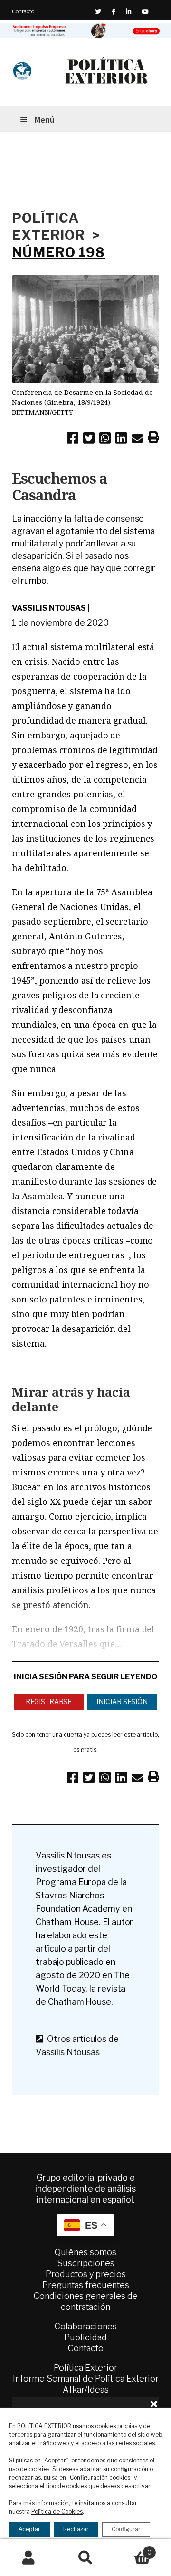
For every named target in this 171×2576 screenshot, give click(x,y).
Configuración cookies (100, 2477)
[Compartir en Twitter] (89, 440)
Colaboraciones (86, 2326)
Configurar (126, 2529)
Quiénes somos (85, 2252)
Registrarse (49, 1701)
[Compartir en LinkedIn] (121, 440)
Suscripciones (86, 2263)
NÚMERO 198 (58, 252)
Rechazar (76, 2529)
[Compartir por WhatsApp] (105, 440)
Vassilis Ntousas (49, 608)
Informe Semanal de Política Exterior (86, 2379)
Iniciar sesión (122, 1701)
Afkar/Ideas (86, 2389)
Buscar (85, 2558)
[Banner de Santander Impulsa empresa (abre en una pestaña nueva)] (85, 31)
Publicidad (85, 2337)
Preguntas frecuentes (86, 2285)
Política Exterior (85, 2368)
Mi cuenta (28, 2558)
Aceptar (29, 2529)
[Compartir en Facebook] (73, 440)
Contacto (23, 11)
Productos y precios (86, 2274)
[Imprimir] (153, 439)
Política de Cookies (57, 2512)
